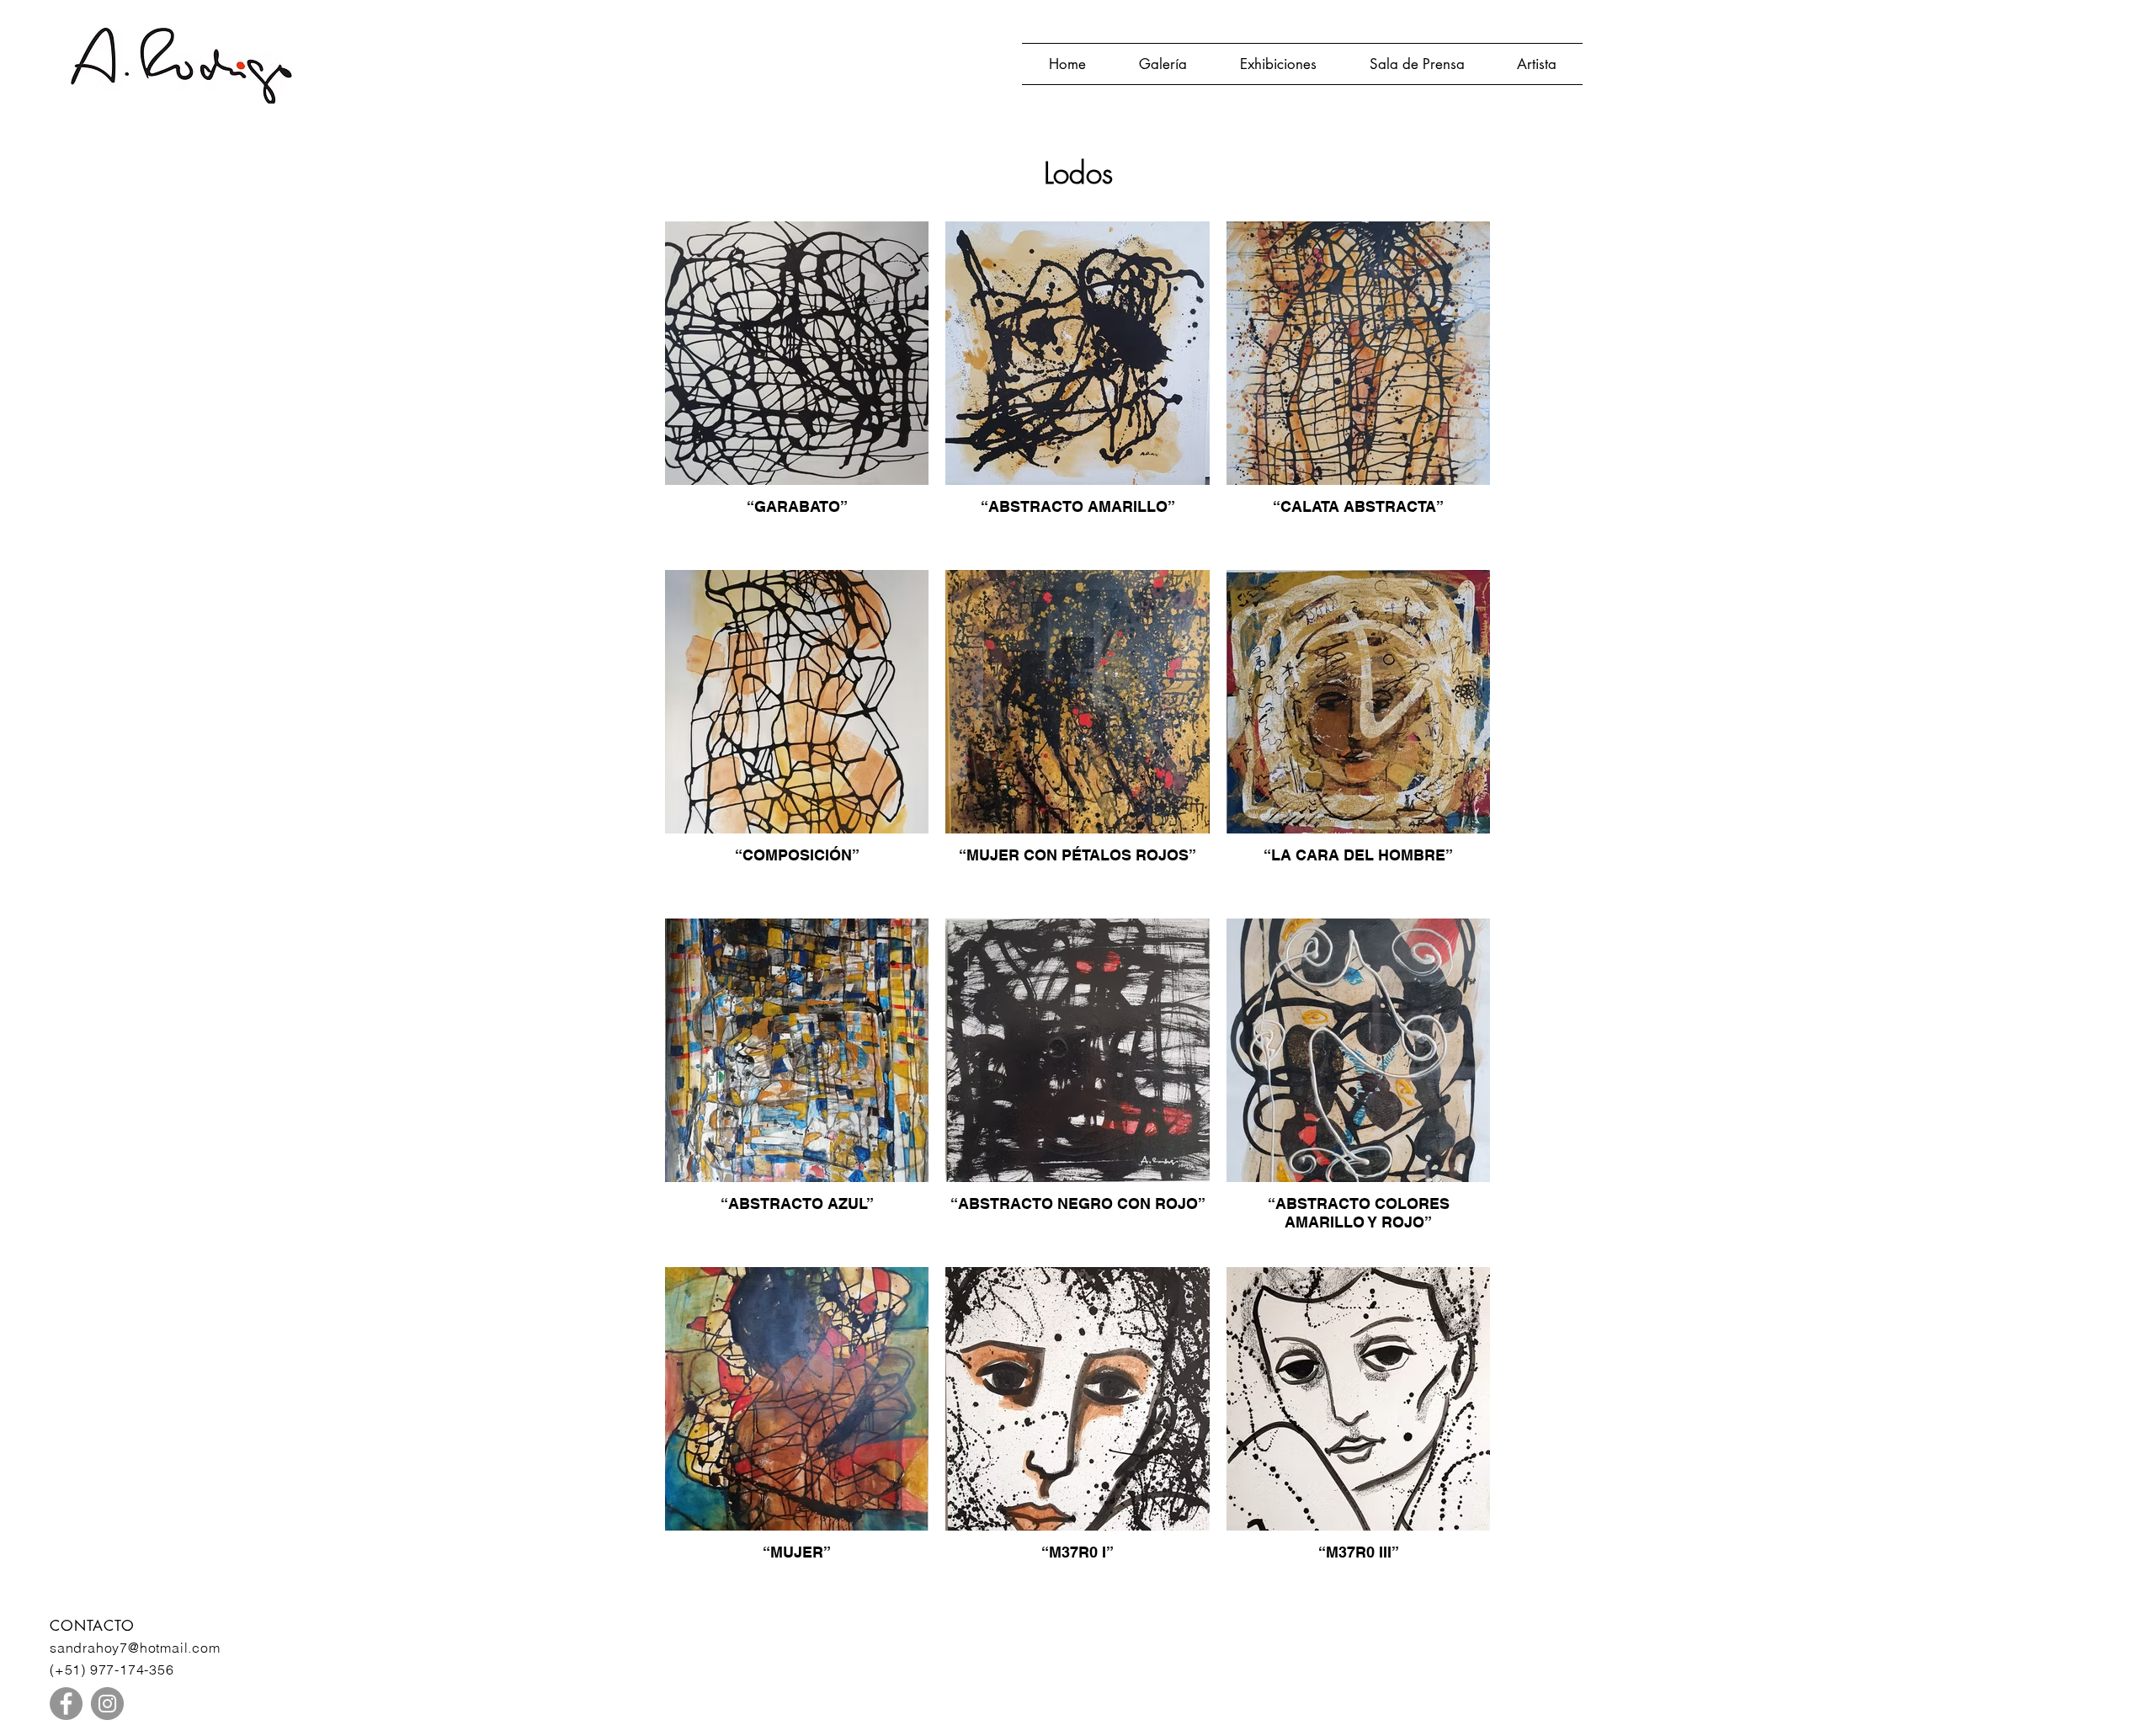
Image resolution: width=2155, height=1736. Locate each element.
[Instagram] (107, 1704)
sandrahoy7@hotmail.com (135, 1648)
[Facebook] (66, 1704)
